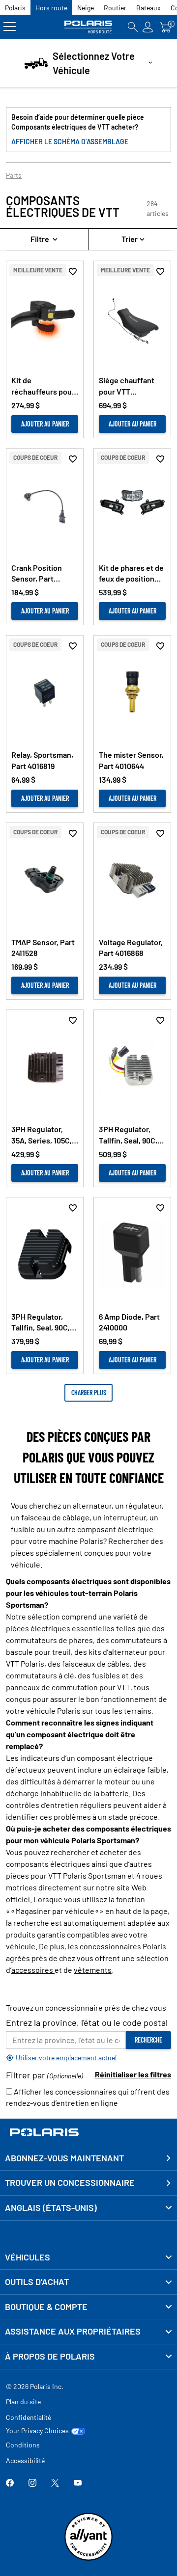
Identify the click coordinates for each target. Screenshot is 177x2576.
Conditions (23, 2445)
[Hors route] (89, 27)
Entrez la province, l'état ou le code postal (87, 2022)
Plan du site (23, 2402)
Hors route (51, 8)
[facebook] (10, 2483)
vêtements (93, 1970)
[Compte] (148, 27)
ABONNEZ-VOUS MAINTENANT (64, 2158)
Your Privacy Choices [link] (37, 2431)
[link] (88, 2257)
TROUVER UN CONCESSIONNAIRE (70, 2182)
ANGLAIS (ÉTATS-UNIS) (51, 2207)
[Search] (133, 27)
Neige (86, 8)
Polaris (15, 8)
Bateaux (148, 8)
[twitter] (55, 2483)
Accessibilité (25, 2460)
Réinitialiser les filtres (133, 2074)
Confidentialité (29, 2417)
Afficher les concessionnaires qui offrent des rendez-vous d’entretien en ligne (88, 2097)
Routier (115, 8)
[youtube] (78, 2483)
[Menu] (10, 27)
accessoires (33, 1970)
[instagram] (32, 2483)
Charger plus (89, 1393)
